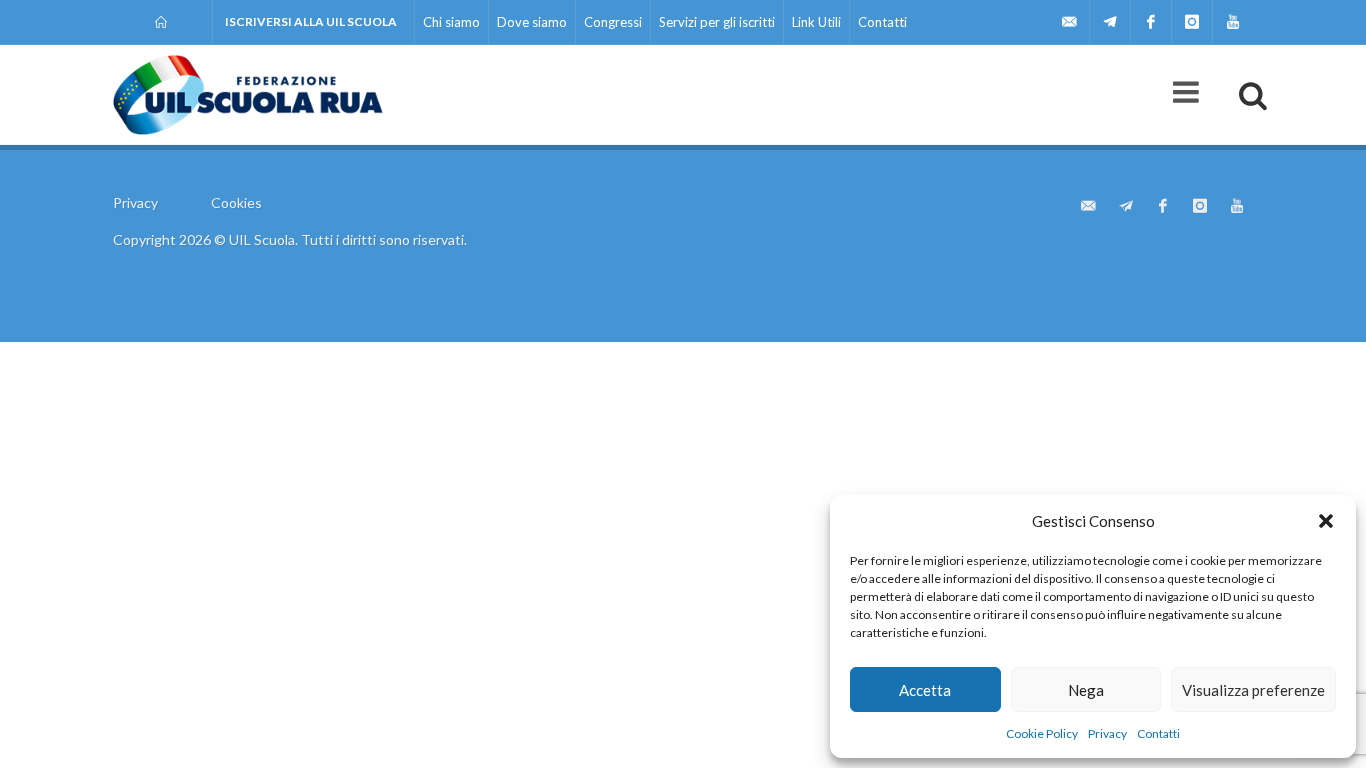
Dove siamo (532, 22)
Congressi (613, 22)
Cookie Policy (1042, 733)
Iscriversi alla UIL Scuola (311, 21)
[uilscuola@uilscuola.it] (1069, 22)
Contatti (1158, 733)
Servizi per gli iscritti (717, 22)
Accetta (925, 690)
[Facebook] (1151, 22)
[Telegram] (1110, 22)
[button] (1326, 521)
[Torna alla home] (162, 22)
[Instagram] (1192, 22)
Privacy (1107, 733)
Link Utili (816, 22)
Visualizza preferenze (1253, 690)
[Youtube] (1233, 22)
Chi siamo (451, 22)
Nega (1086, 690)
